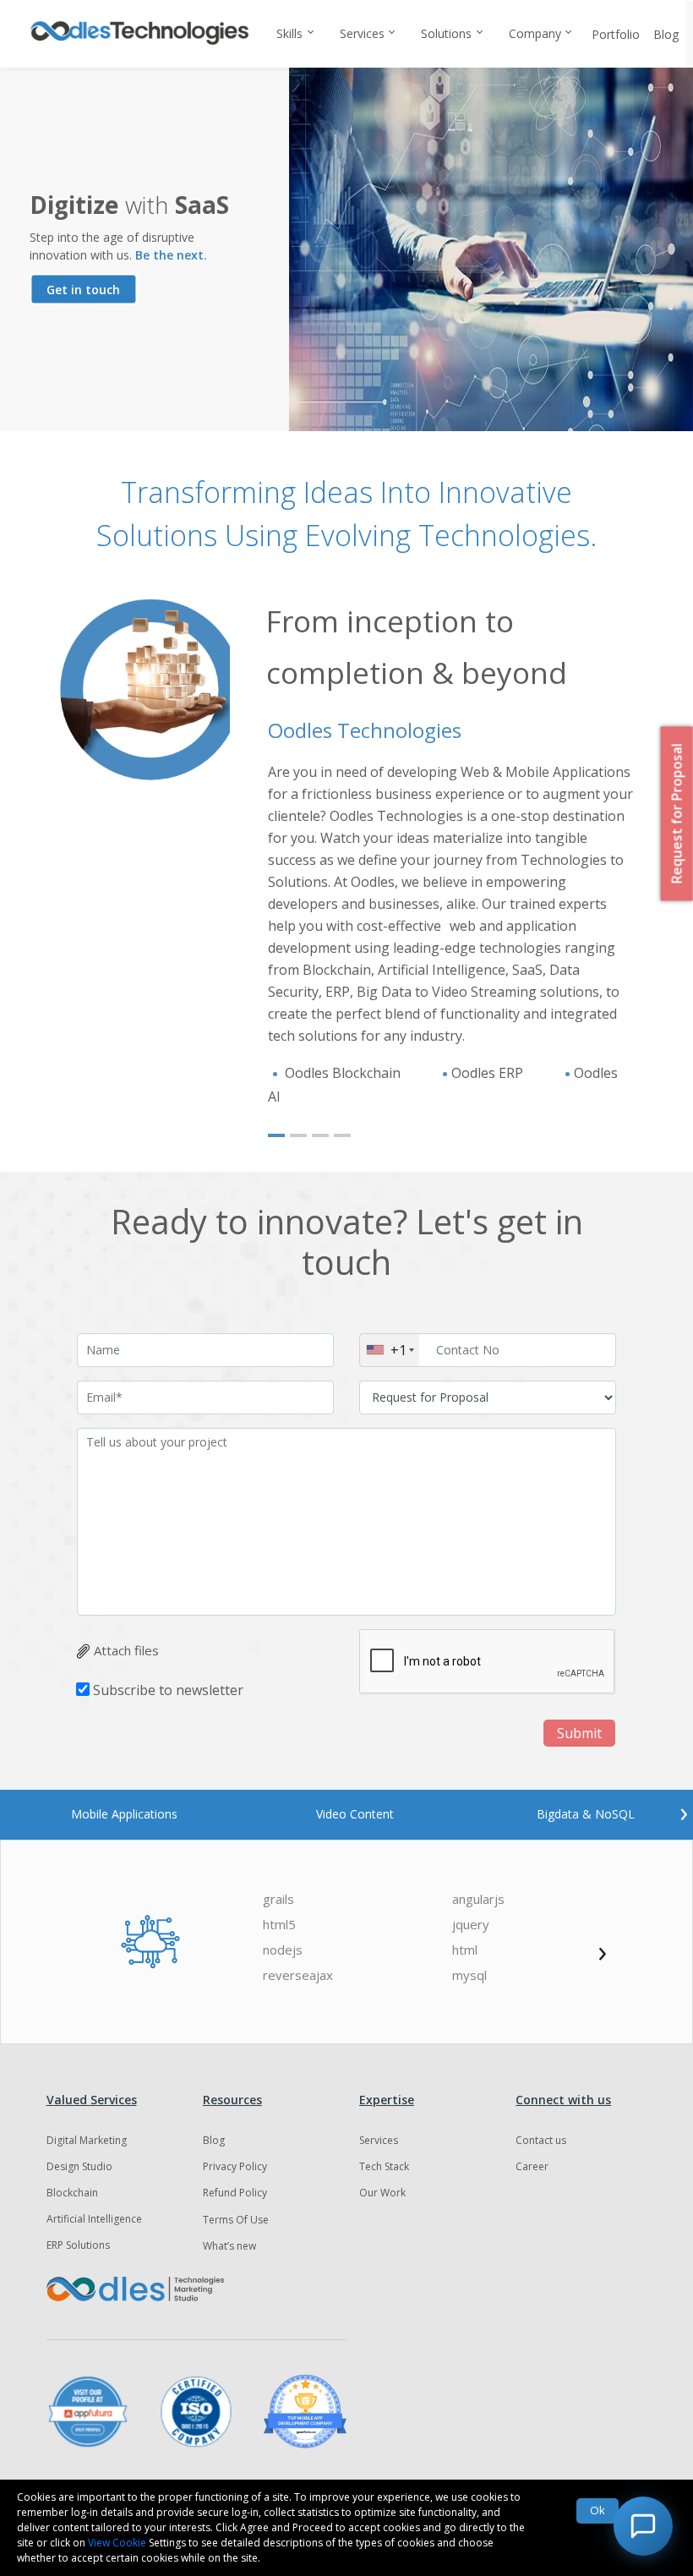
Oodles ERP (489, 1073)
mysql (469, 1975)
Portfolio (616, 34)
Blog (666, 34)
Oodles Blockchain (343, 1073)
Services (362, 33)
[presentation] (684, 1812)
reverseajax (298, 1975)
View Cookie (117, 2543)
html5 (279, 1925)
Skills (289, 33)
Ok (598, 2510)
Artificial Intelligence (94, 2219)
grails (278, 1899)
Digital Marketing (87, 2140)
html (465, 1950)
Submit (579, 1733)
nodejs (283, 1950)
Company (535, 33)
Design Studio (79, 2166)
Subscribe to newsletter (168, 1690)
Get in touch (83, 290)
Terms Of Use (236, 2220)
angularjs (478, 1899)
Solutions (446, 33)
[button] (276, 1135)
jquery (471, 1925)
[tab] (124, 1814)
